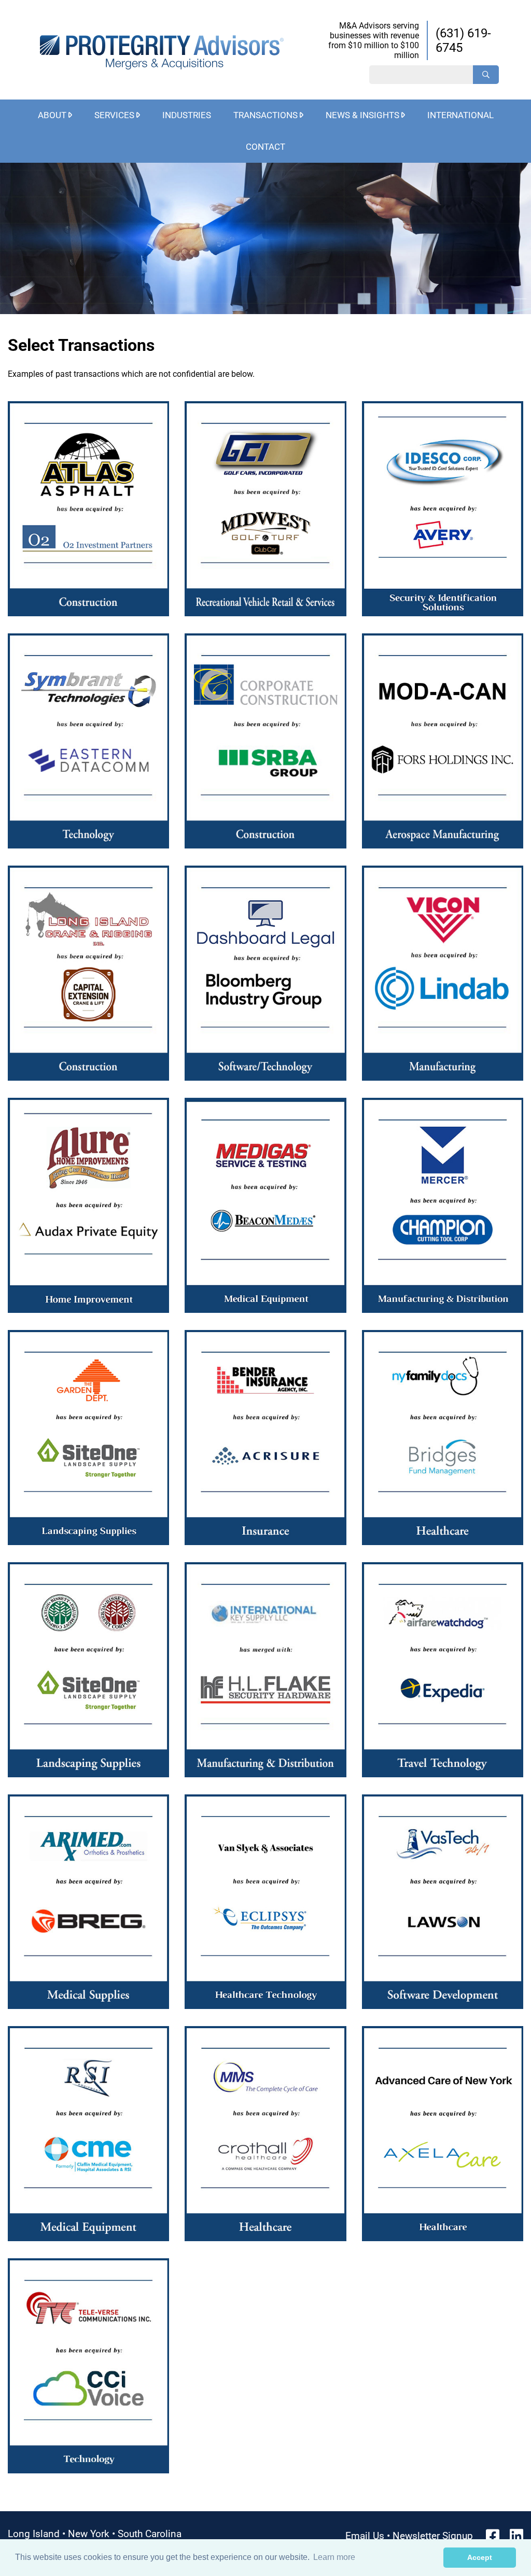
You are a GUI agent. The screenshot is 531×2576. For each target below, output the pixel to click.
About (52, 115)
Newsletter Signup (433, 2536)
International (460, 115)
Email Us (365, 2536)
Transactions (265, 115)
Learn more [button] (334, 2557)
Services (114, 115)
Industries (187, 115)
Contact (265, 147)
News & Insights (362, 115)
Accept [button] (480, 2557)
